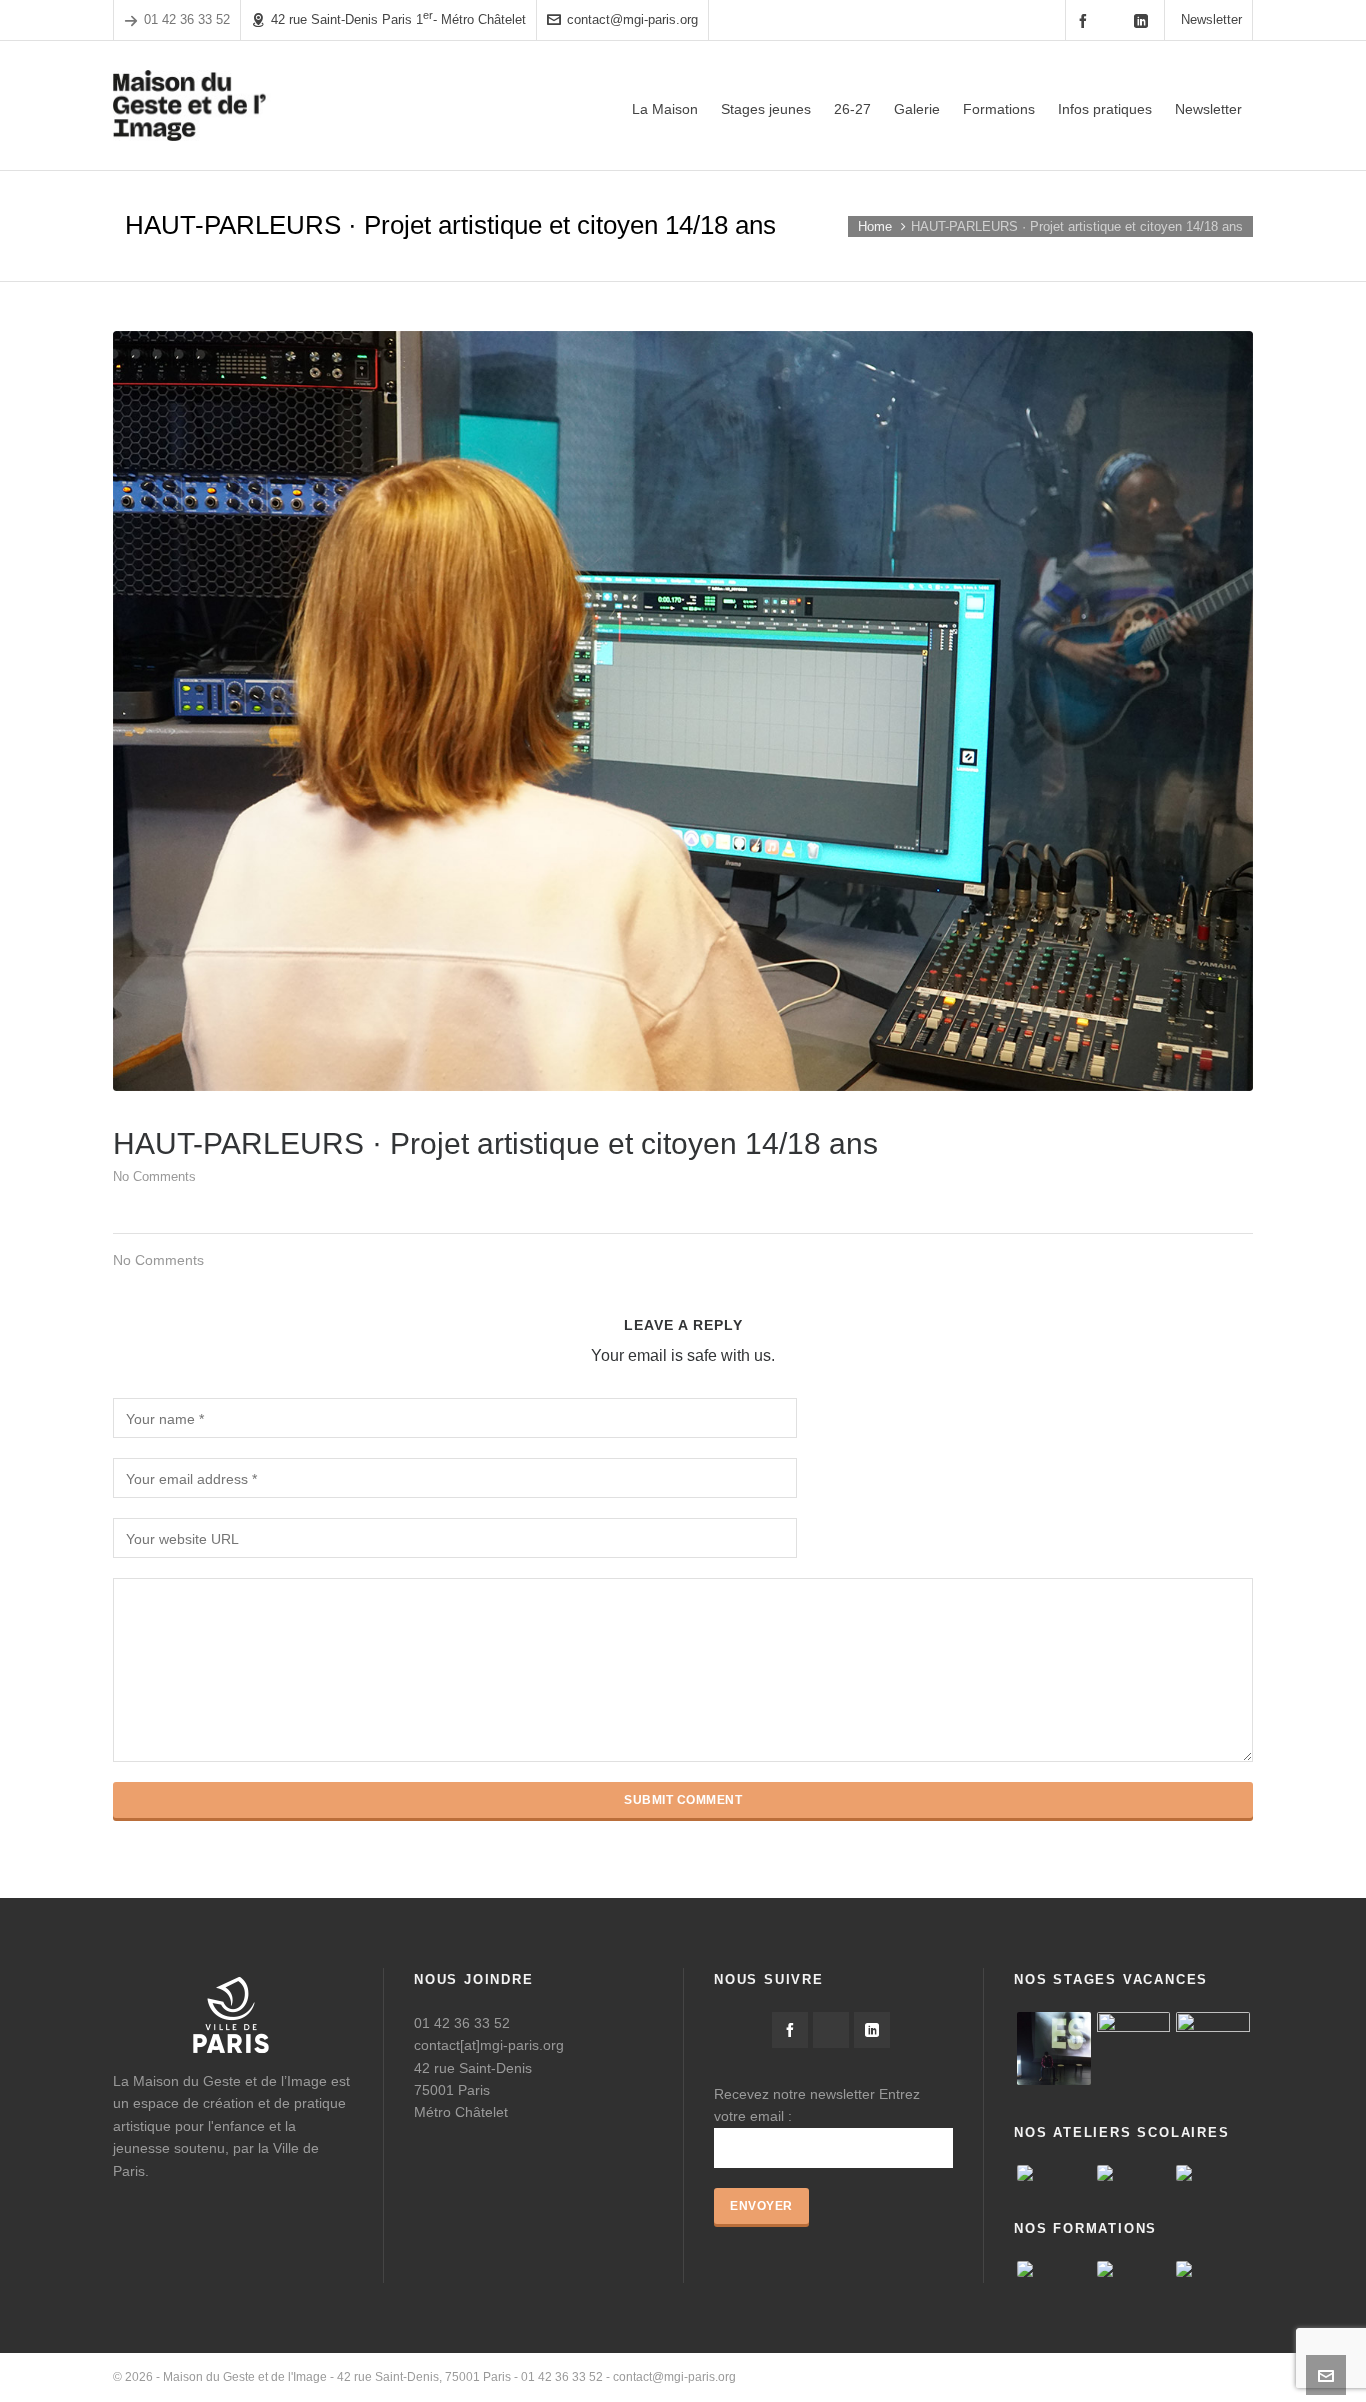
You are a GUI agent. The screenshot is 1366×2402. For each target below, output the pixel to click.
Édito (946, 2377)
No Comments (154, 1176)
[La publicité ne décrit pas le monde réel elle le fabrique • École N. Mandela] (1213, 2173)
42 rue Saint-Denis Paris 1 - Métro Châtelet (398, 18)
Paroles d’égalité (1021, 2377)
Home (875, 226)
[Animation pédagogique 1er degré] (1213, 2269)
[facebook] (1086, 20)
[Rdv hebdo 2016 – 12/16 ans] (1054, 2049)
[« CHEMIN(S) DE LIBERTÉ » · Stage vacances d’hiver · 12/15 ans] (1213, 2049)
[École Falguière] (1054, 2173)
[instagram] (1115, 20)
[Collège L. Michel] (1134, 2173)
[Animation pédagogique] (1054, 2269)
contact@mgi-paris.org (632, 19)
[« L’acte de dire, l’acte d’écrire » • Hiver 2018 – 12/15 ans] (1134, 2049)
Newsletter (1211, 19)
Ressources (1114, 2377)
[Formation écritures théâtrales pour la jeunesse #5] (1134, 2269)
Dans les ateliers (1207, 2377)
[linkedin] (1144, 20)
